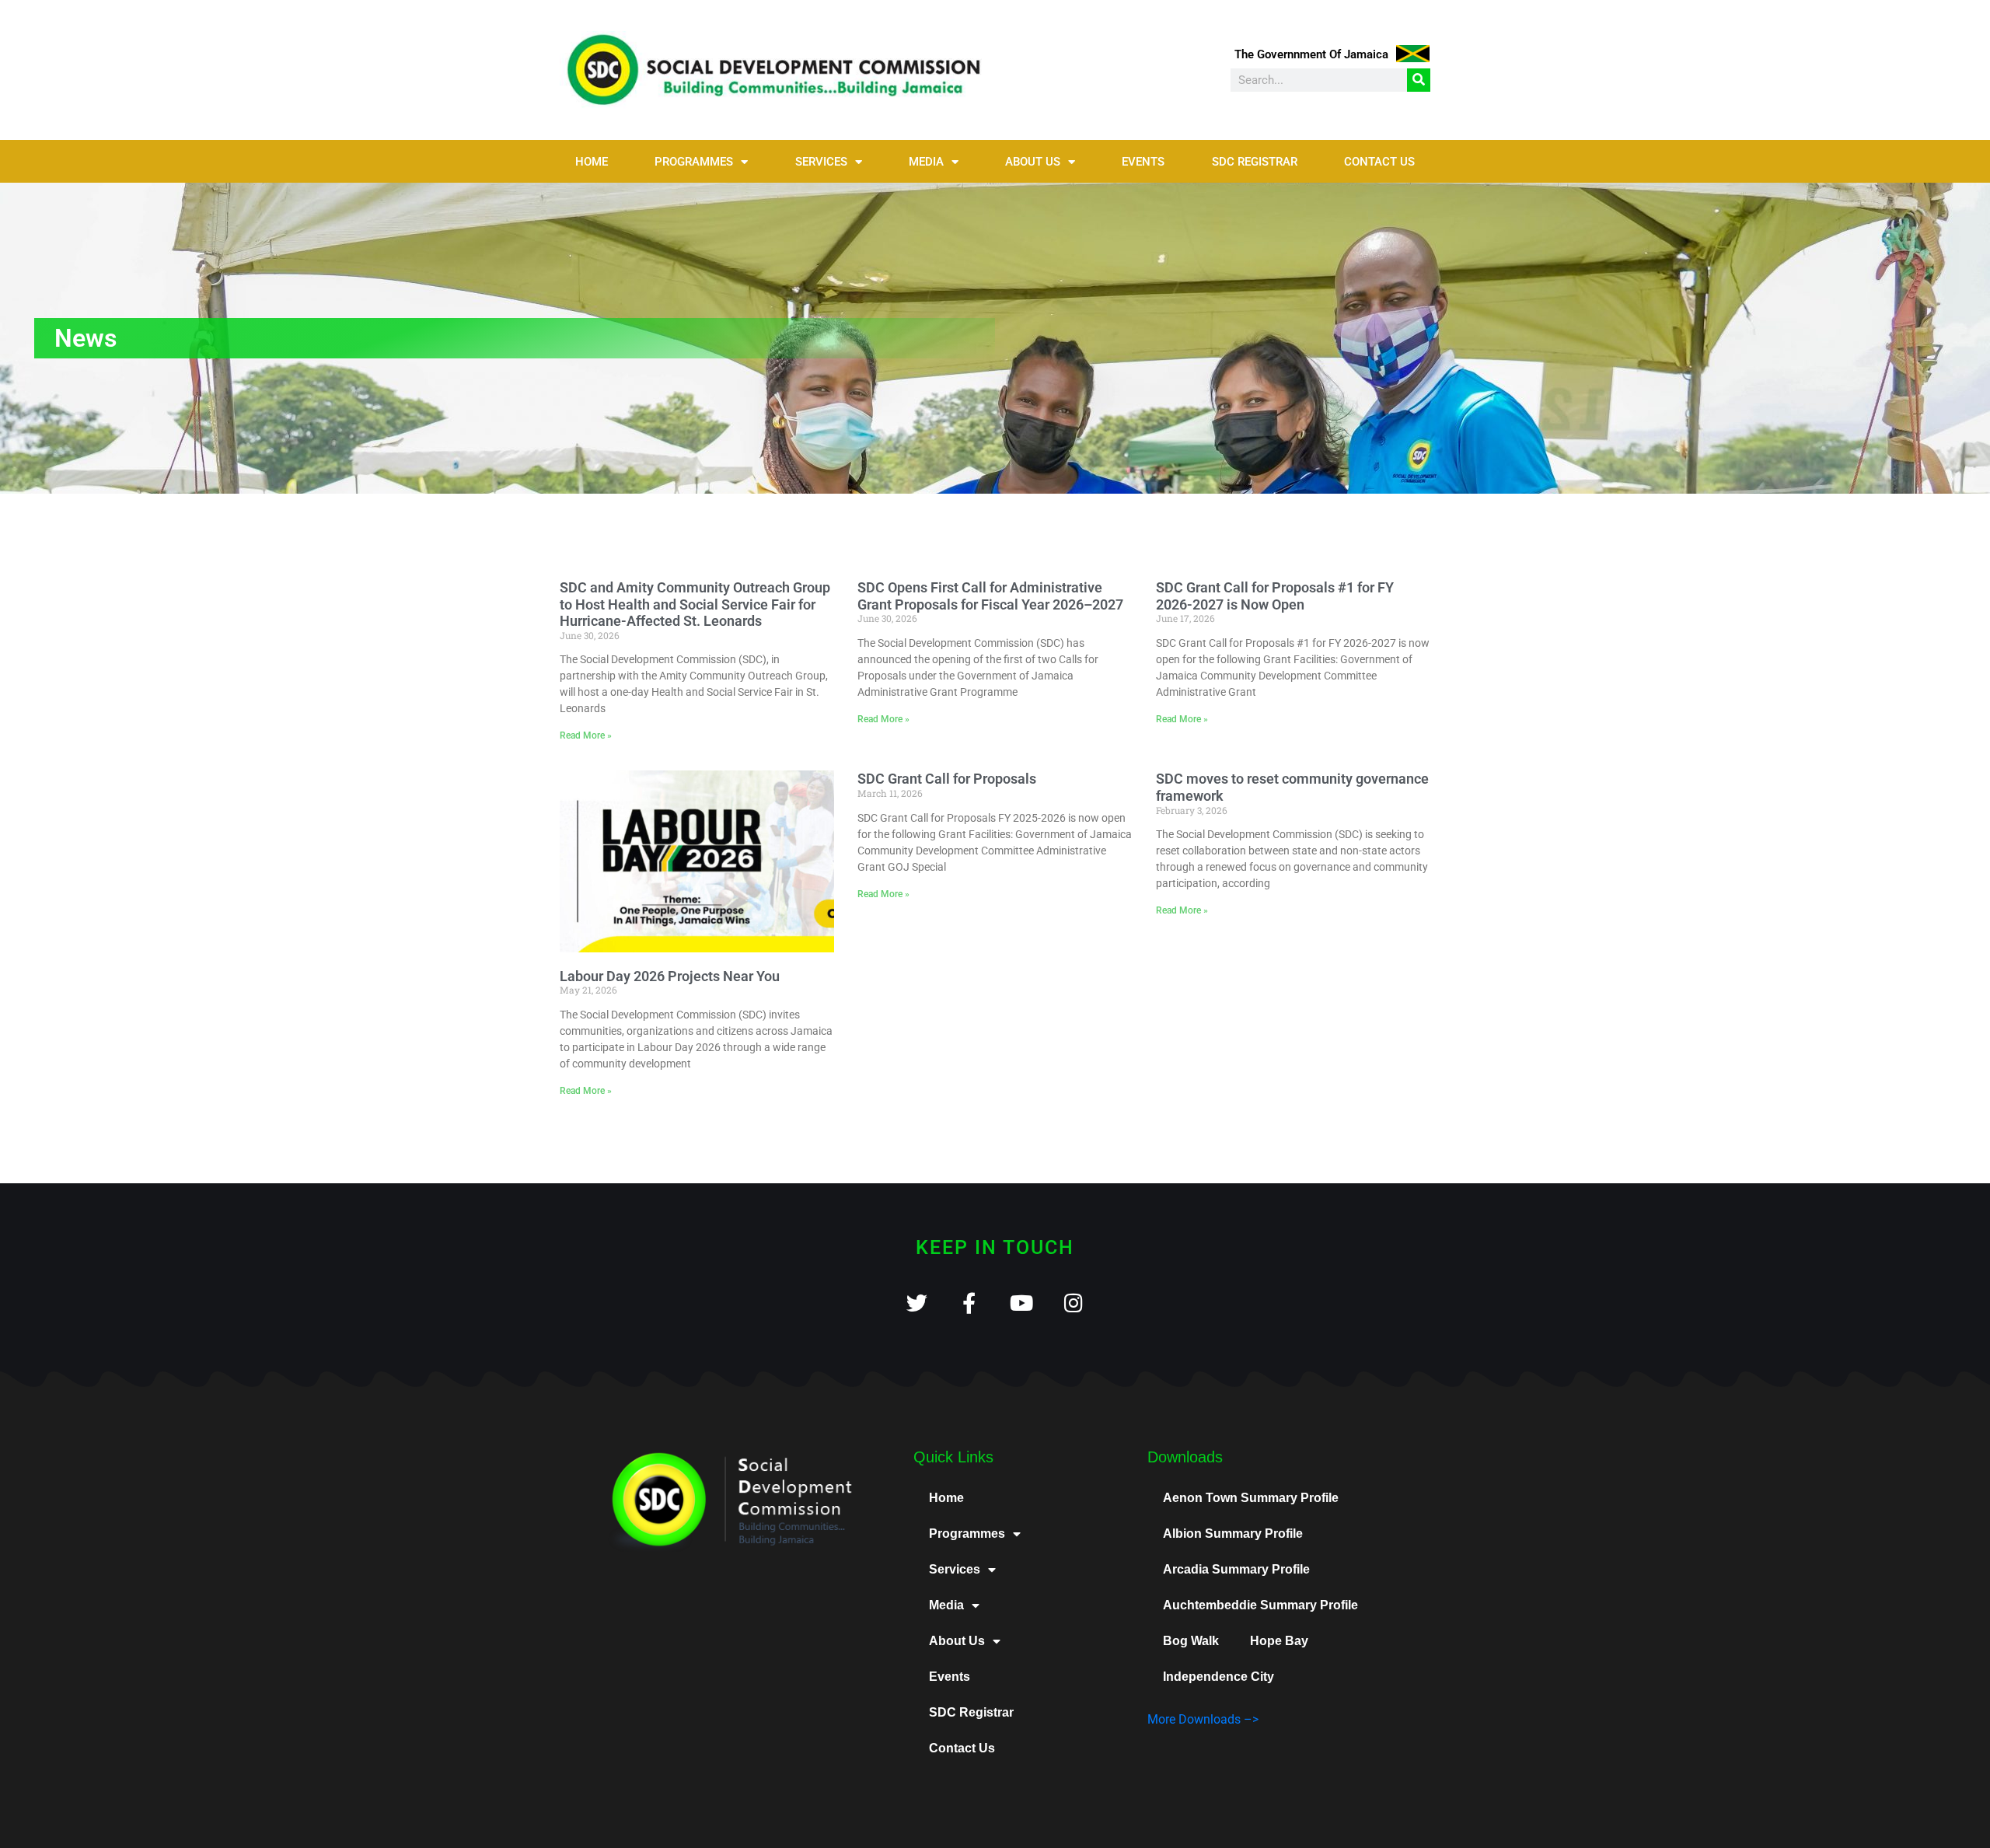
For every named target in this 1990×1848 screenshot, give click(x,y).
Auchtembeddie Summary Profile (1260, 1605)
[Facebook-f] (969, 1303)
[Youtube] (1021, 1303)
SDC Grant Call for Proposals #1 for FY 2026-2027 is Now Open (1275, 596)
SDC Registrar (1255, 162)
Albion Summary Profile (1233, 1534)
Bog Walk (1191, 1641)
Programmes (694, 162)
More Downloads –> (1203, 1719)
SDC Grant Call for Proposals (947, 779)
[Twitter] (917, 1303)
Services (821, 162)
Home (592, 162)
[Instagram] (1073, 1303)
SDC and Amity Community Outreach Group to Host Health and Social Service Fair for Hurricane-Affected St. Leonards (695, 604)
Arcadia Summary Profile (1236, 1569)
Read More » (586, 735)
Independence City (1218, 1677)
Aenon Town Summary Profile (1251, 1498)
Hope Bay (1279, 1641)
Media (926, 162)
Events (1143, 162)
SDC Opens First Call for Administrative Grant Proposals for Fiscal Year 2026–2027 (990, 596)
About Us (1033, 162)
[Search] (1419, 80)
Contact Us (1379, 162)
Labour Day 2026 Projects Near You (670, 976)
